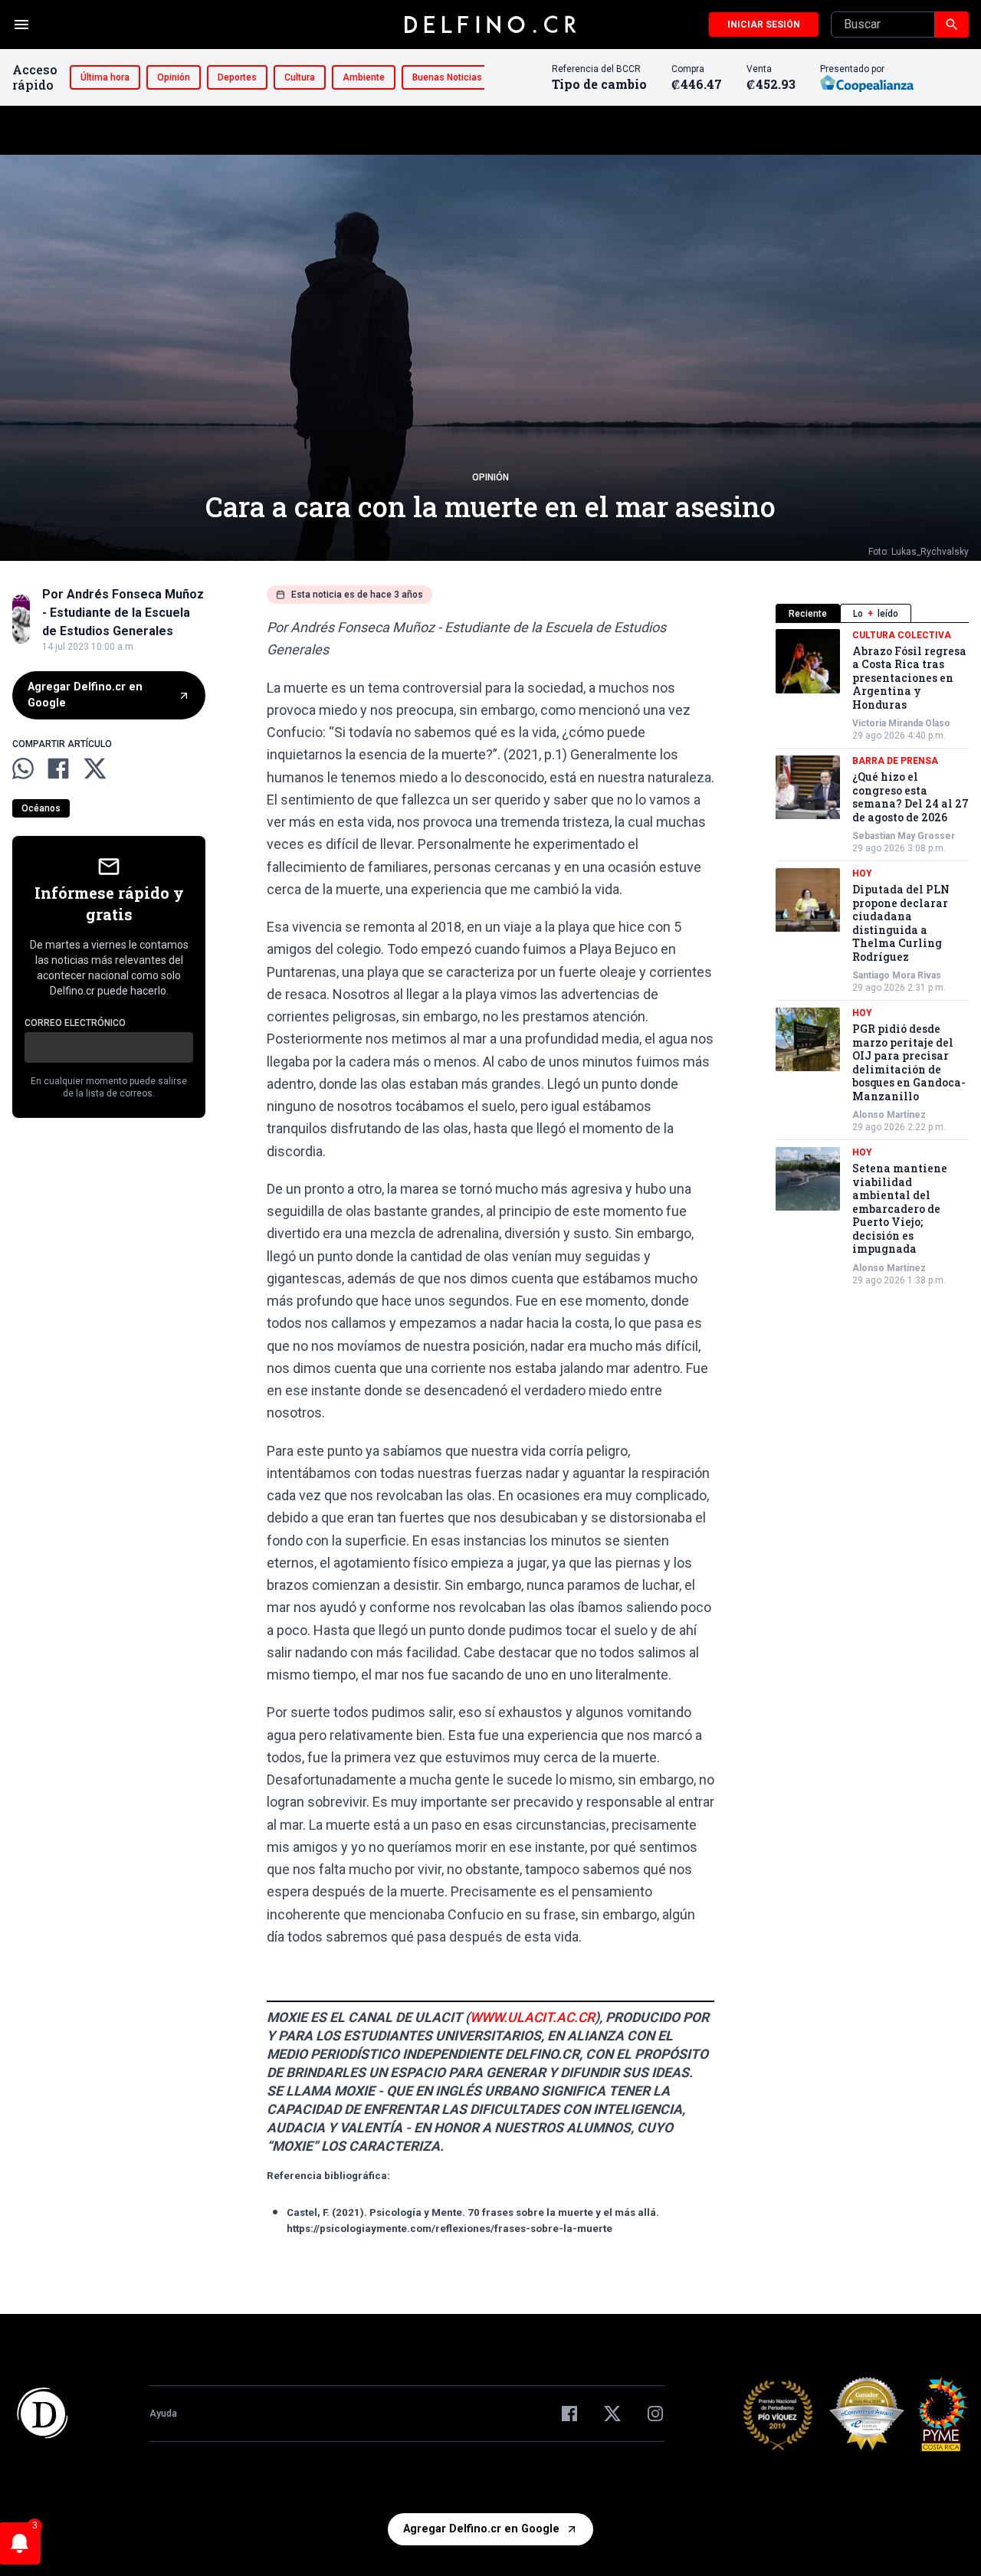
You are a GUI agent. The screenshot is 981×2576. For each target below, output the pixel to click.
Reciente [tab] (808, 614)
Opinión (174, 77)
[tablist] (872, 613)
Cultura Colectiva (902, 635)
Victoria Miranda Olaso (901, 724)
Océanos (41, 808)
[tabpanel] (872, 958)
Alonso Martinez (889, 1116)
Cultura (300, 77)
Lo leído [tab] (876, 614)
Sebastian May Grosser (904, 837)
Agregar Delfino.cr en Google (85, 695)
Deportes (237, 77)
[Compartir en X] (95, 769)
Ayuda (163, 2414)
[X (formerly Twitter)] (612, 2414)
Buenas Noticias (447, 77)
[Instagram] (655, 2414)
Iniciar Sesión (764, 25)
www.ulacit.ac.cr (532, 2017)
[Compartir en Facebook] (58, 769)
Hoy (862, 874)
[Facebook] (569, 2414)
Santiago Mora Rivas (897, 976)
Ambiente (364, 77)
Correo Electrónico (75, 1023)
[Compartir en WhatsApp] (23, 769)
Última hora (105, 77)
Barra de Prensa (895, 762)
